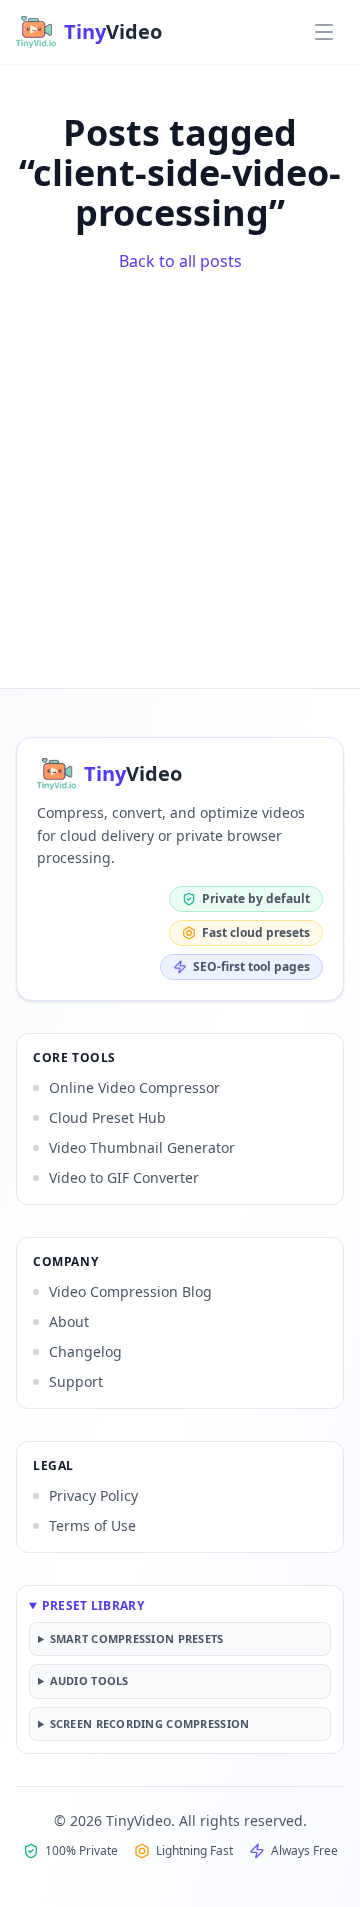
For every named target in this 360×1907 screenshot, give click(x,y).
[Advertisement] (180, 472)
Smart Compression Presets (137, 1638)
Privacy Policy (93, 1495)
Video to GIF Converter (124, 1177)
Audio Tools (89, 1680)
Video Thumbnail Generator (142, 1147)
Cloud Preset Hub (107, 1117)
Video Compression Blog (130, 1291)
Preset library (93, 1606)
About (69, 1321)
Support (76, 1381)
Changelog (85, 1351)
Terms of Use (92, 1525)
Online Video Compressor (134, 1087)
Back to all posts (180, 261)
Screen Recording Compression (150, 1723)
